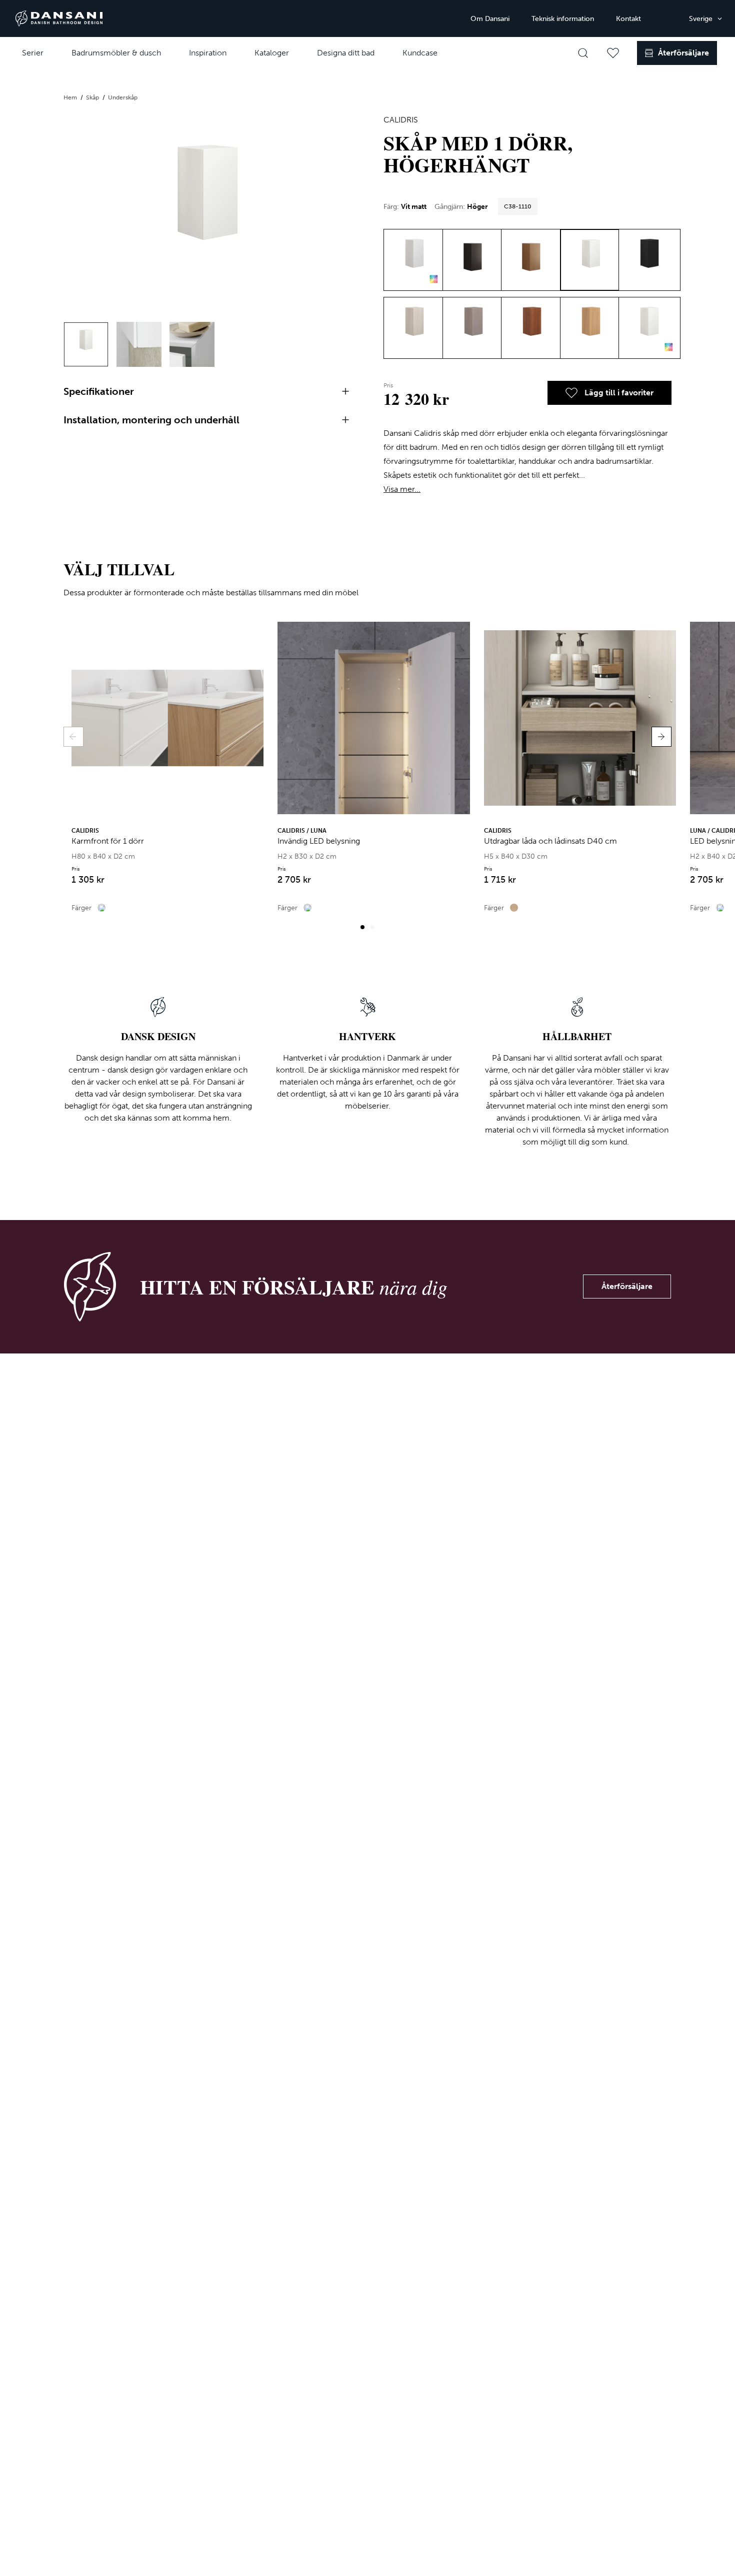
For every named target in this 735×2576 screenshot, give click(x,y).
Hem (71, 97)
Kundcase (420, 53)
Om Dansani (490, 19)
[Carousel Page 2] (372, 927)
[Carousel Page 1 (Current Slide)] (362, 927)
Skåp (93, 97)
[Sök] (583, 53)
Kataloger (272, 53)
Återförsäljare (627, 1286)
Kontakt (628, 19)
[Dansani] (59, 18)
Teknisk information (563, 19)
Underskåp (123, 97)
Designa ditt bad (346, 53)
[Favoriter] (613, 53)
